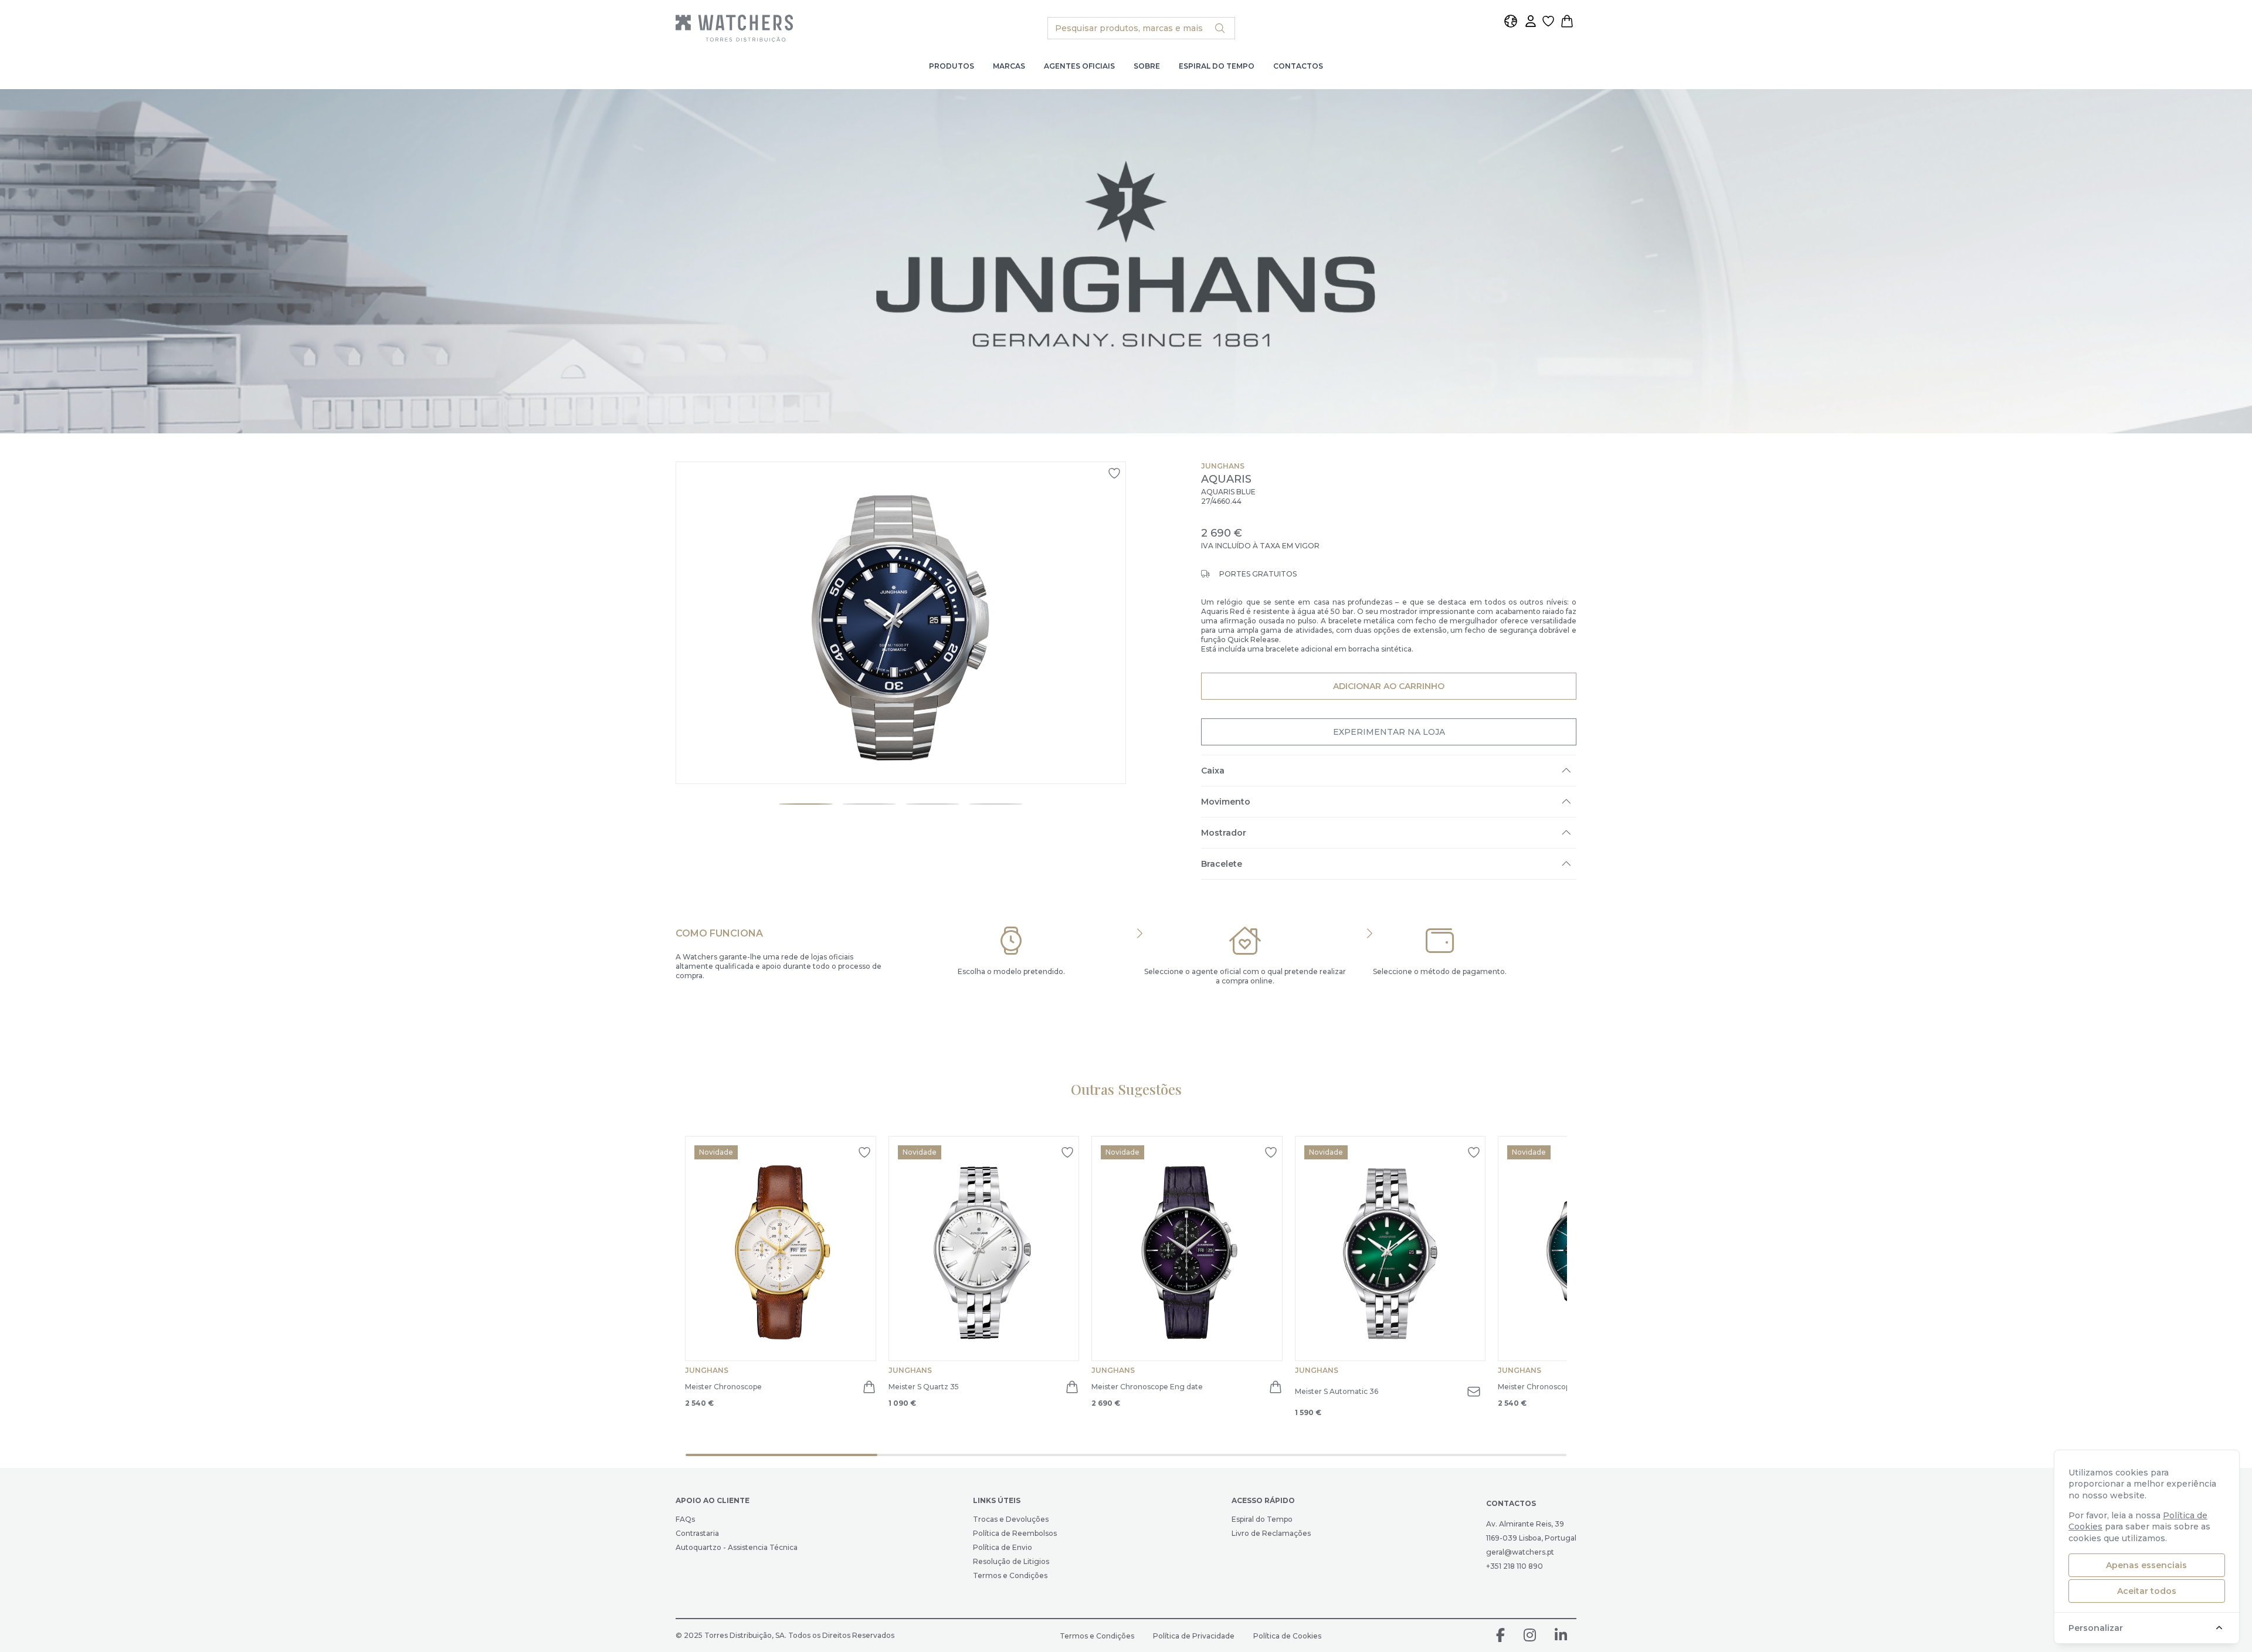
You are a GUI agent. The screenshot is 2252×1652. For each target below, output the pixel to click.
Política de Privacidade (1194, 1636)
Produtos (952, 66)
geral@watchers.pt (1520, 1552)
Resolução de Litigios (1011, 1561)
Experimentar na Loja (1389, 732)
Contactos (1298, 66)
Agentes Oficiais (1079, 66)
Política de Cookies (1287, 1636)
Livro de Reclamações (1271, 1533)
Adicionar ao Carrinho (1389, 686)
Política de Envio (1003, 1547)
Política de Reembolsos (1015, 1533)
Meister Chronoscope (723, 1387)
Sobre (1147, 66)
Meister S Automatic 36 (1337, 1391)
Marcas (1009, 66)
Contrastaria (697, 1533)
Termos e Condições (1010, 1575)
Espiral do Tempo (1217, 66)
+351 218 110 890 (1515, 1566)
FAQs (685, 1519)
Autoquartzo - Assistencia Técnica (737, 1547)
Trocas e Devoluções (1011, 1519)
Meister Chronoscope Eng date (1147, 1387)
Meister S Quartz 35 (924, 1387)
